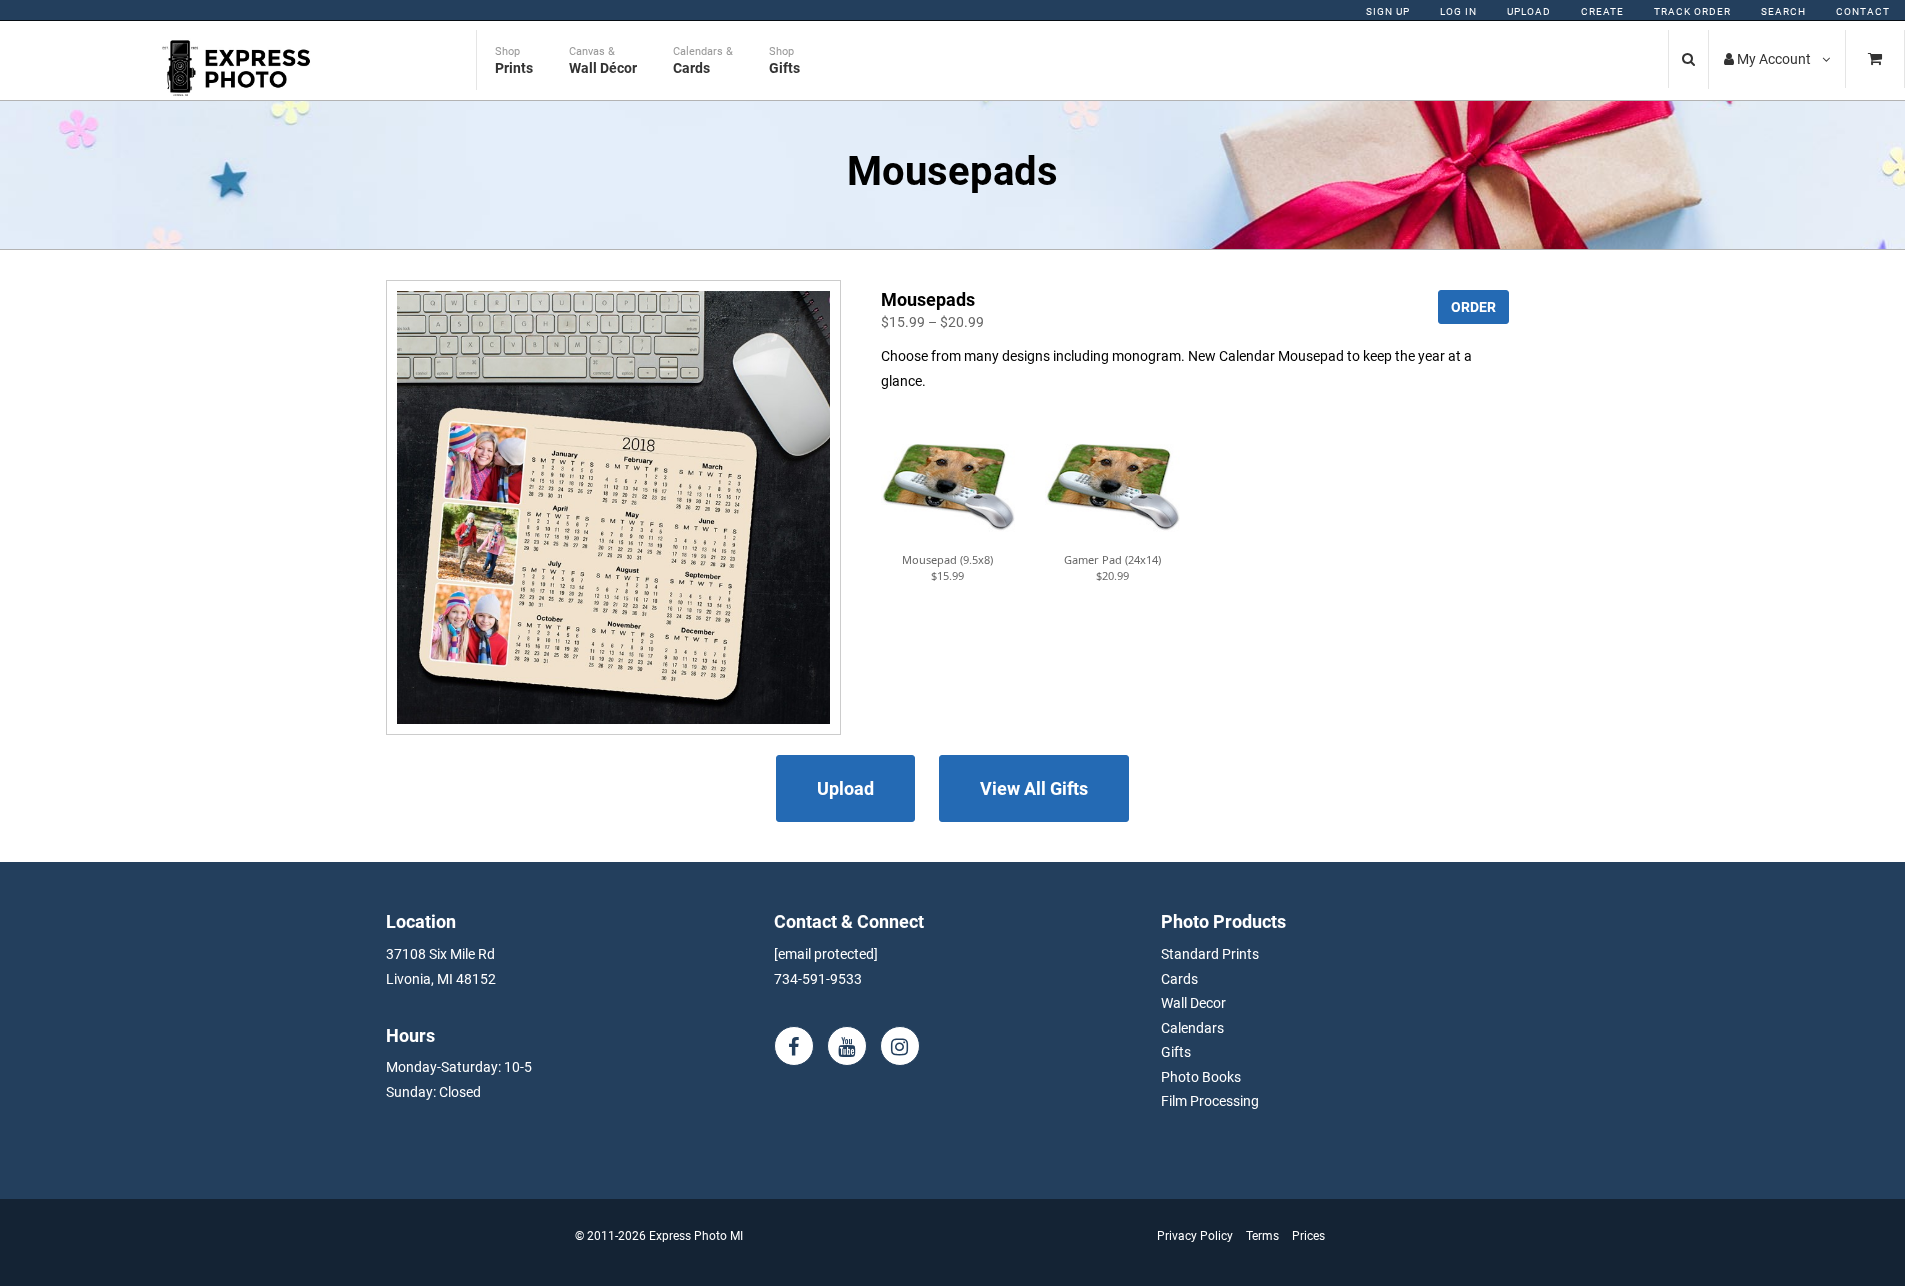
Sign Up (1388, 11)
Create (1602, 11)
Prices (1308, 1236)
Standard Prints (1210, 954)
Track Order (1692, 11)
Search (1783, 11)
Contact (1863, 11)
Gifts (1176, 1052)
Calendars (1192, 1028)
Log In (1458, 11)
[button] (948, 484)
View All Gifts (1034, 788)
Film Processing (1210, 1101)
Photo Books (1201, 1077)
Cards (1179, 979)
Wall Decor (1193, 1003)
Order (1473, 307)
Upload (1529, 11)
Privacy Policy (1195, 1236)
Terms (1262, 1236)
